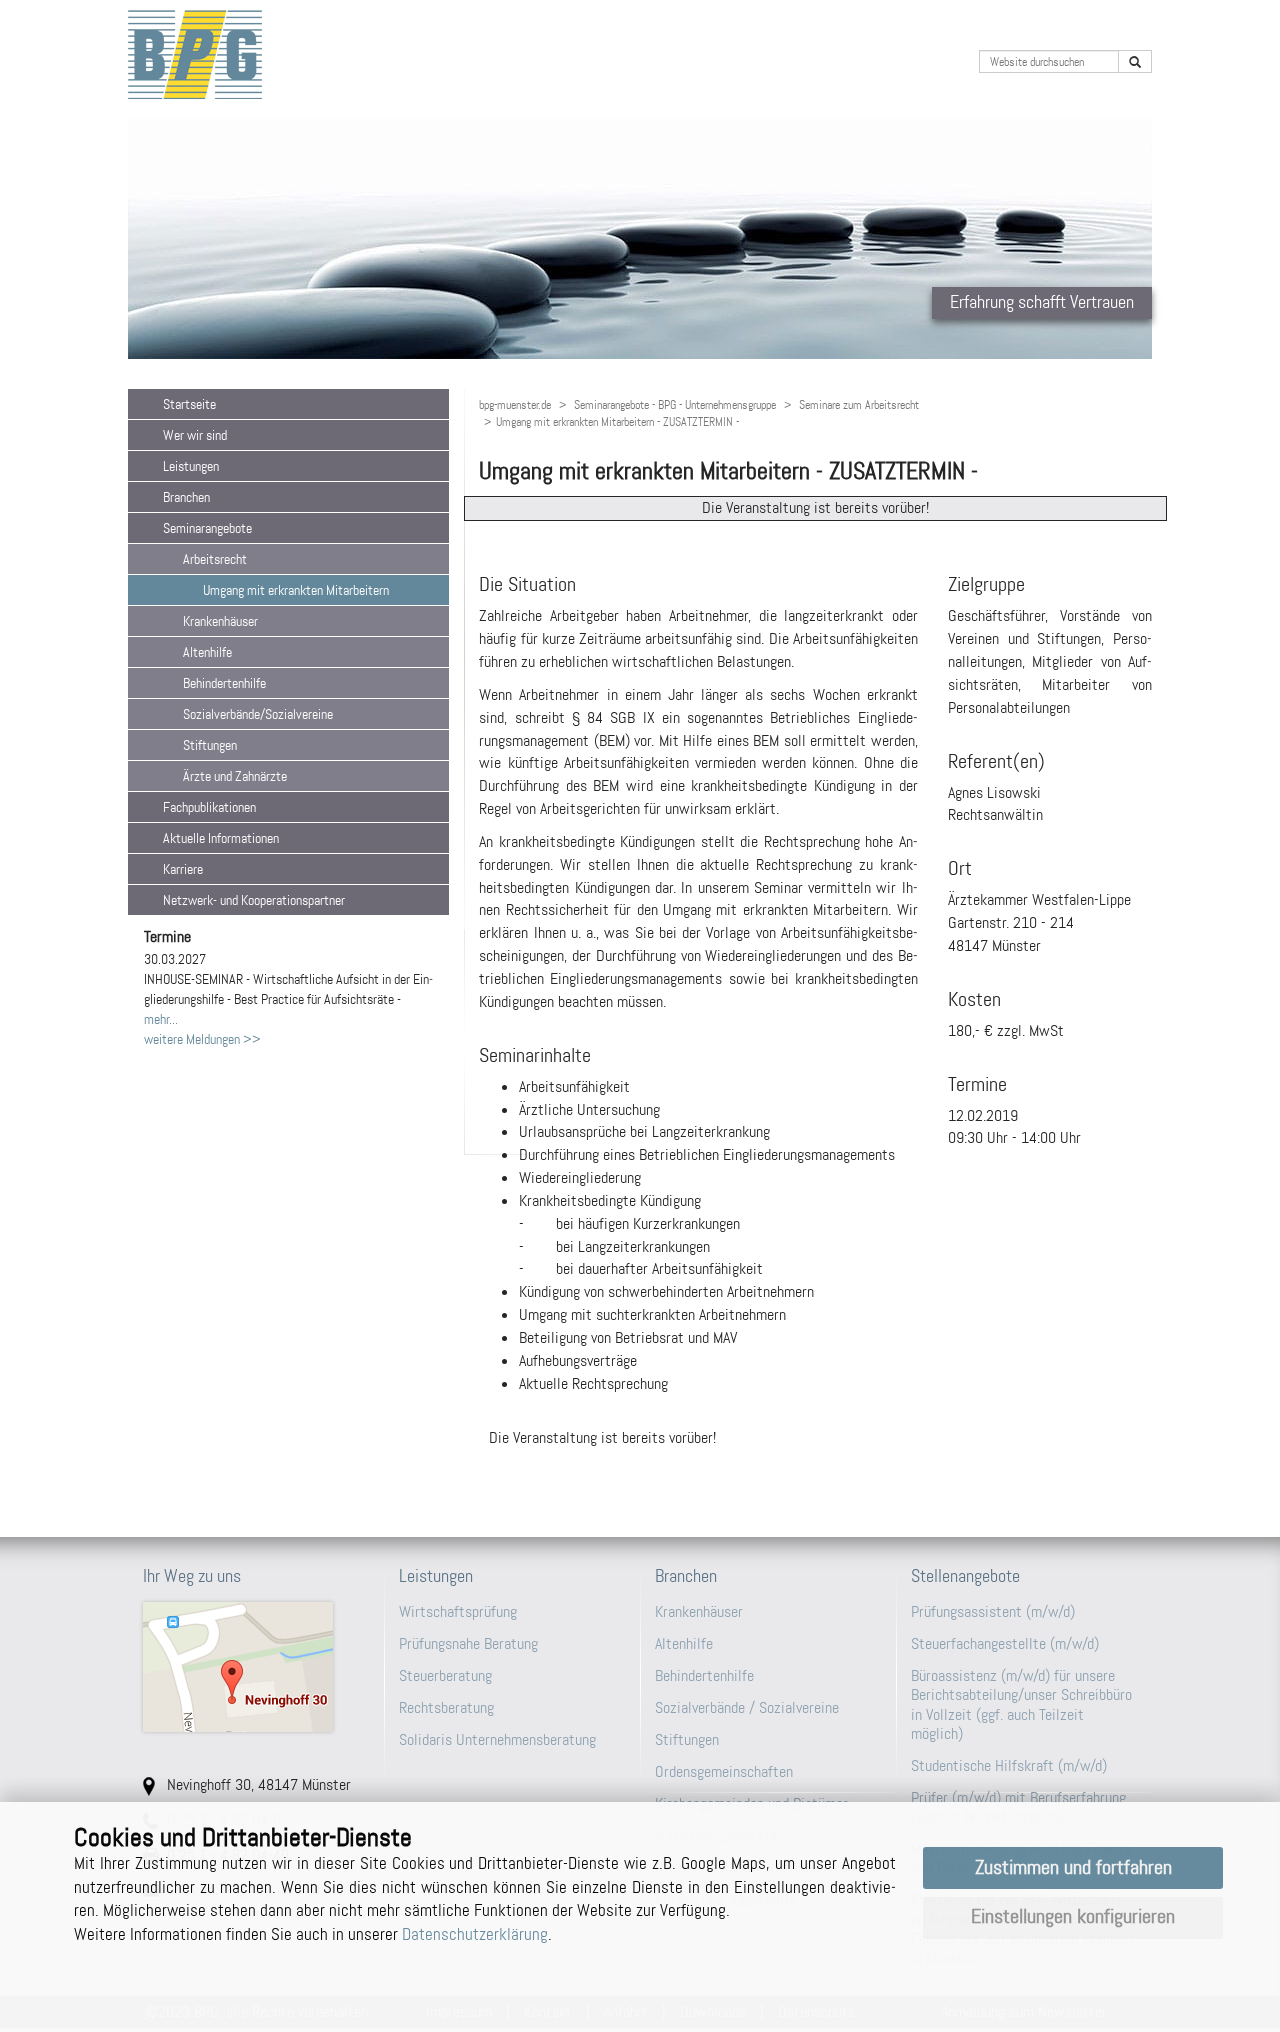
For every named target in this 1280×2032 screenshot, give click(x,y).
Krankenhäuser (699, 1611)
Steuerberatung (445, 1675)
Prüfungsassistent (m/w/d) (993, 1611)
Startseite (189, 404)
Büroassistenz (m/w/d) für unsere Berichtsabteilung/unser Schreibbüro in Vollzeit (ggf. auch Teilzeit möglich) (1021, 1704)
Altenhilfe (684, 1643)
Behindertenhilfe (704, 1675)
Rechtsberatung (446, 1707)
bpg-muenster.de (515, 405)
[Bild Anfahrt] (256, 1667)
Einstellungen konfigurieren (1073, 1916)
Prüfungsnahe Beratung (468, 1643)
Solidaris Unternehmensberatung (497, 1739)
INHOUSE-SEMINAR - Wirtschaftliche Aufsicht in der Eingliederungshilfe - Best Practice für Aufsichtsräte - (288, 979)
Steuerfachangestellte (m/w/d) (1005, 1643)
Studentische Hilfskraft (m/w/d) (1009, 1765)
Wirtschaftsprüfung (458, 1611)
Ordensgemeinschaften (724, 1771)
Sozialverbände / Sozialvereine (747, 1707)
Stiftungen (687, 1739)
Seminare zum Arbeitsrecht (859, 405)
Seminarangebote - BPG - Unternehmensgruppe (675, 405)
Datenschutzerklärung (475, 1934)
